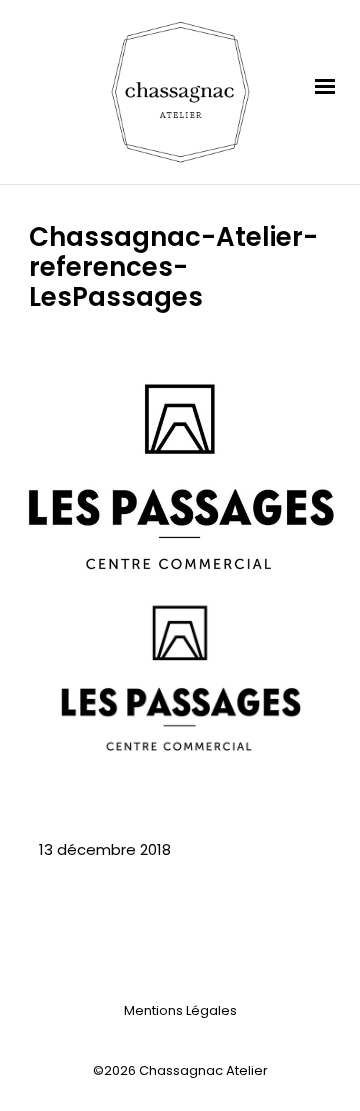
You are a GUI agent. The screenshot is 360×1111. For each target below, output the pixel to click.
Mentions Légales (180, 1010)
